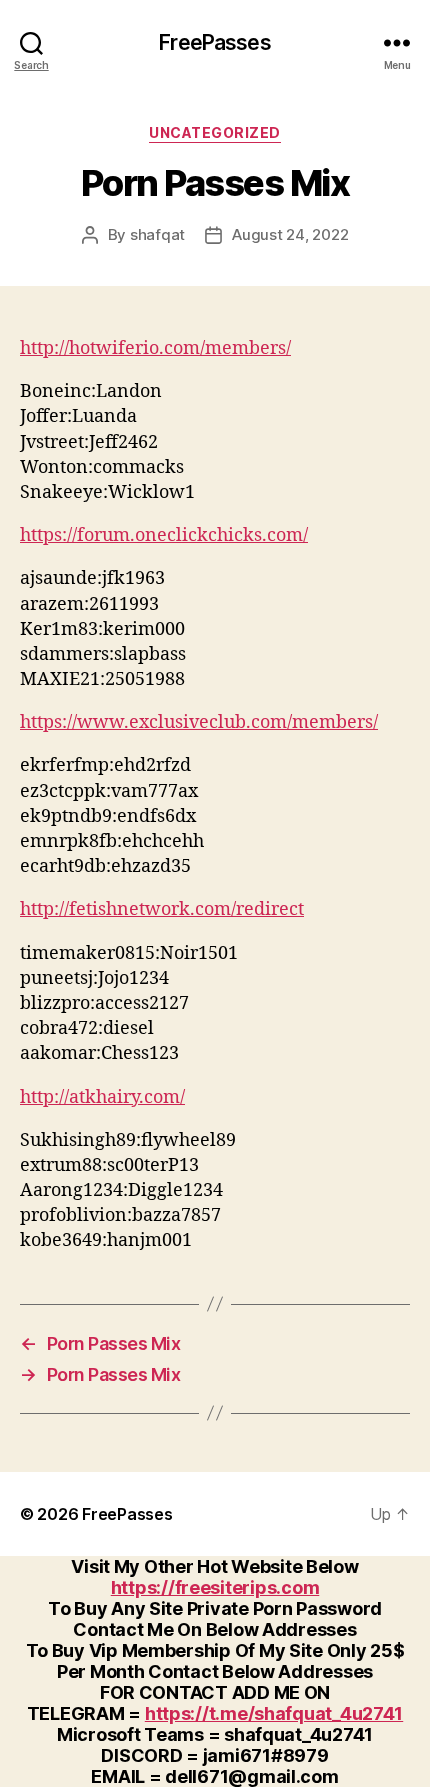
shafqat (157, 234)
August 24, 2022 (290, 234)
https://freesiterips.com (215, 1587)
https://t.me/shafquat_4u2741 (274, 1713)
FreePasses (214, 42)
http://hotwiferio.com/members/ (155, 348)
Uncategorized (215, 132)
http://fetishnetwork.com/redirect (162, 909)
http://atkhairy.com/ (102, 1097)
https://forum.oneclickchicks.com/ (164, 535)
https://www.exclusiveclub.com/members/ (199, 722)
